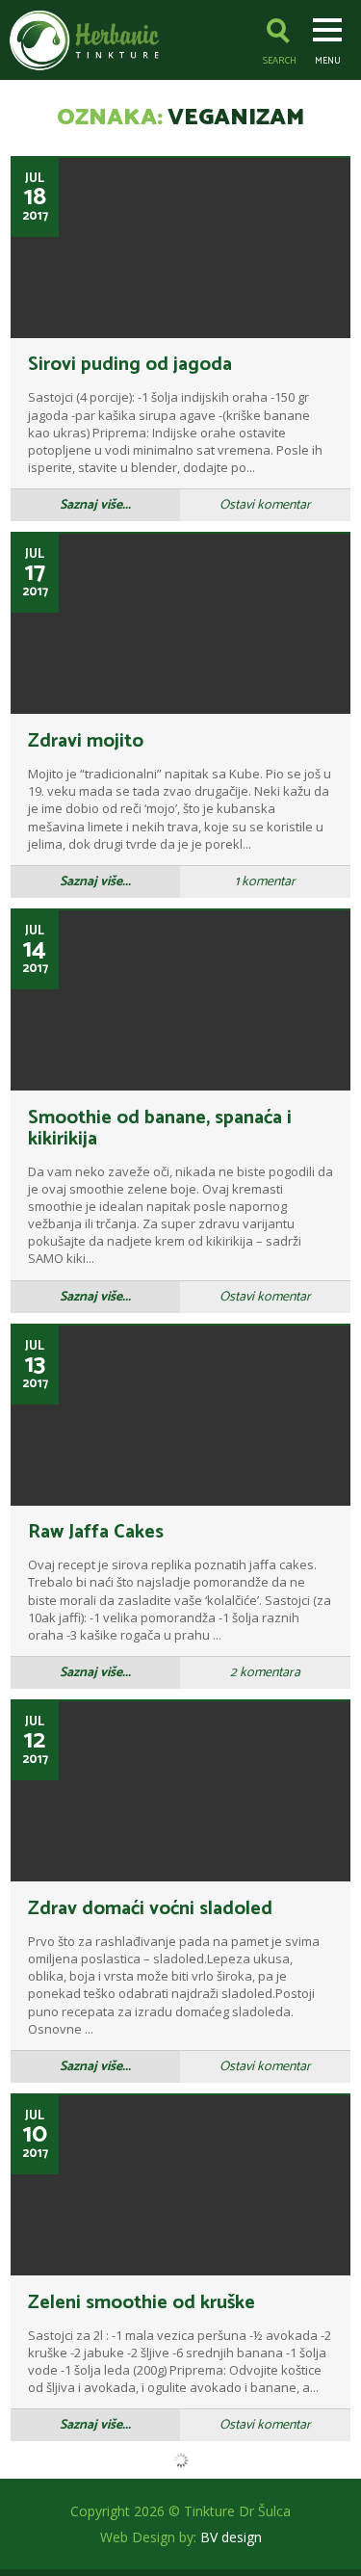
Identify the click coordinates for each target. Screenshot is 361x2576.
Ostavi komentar (265, 505)
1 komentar (265, 882)
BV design (231, 2537)
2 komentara (265, 1673)
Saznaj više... (95, 505)
